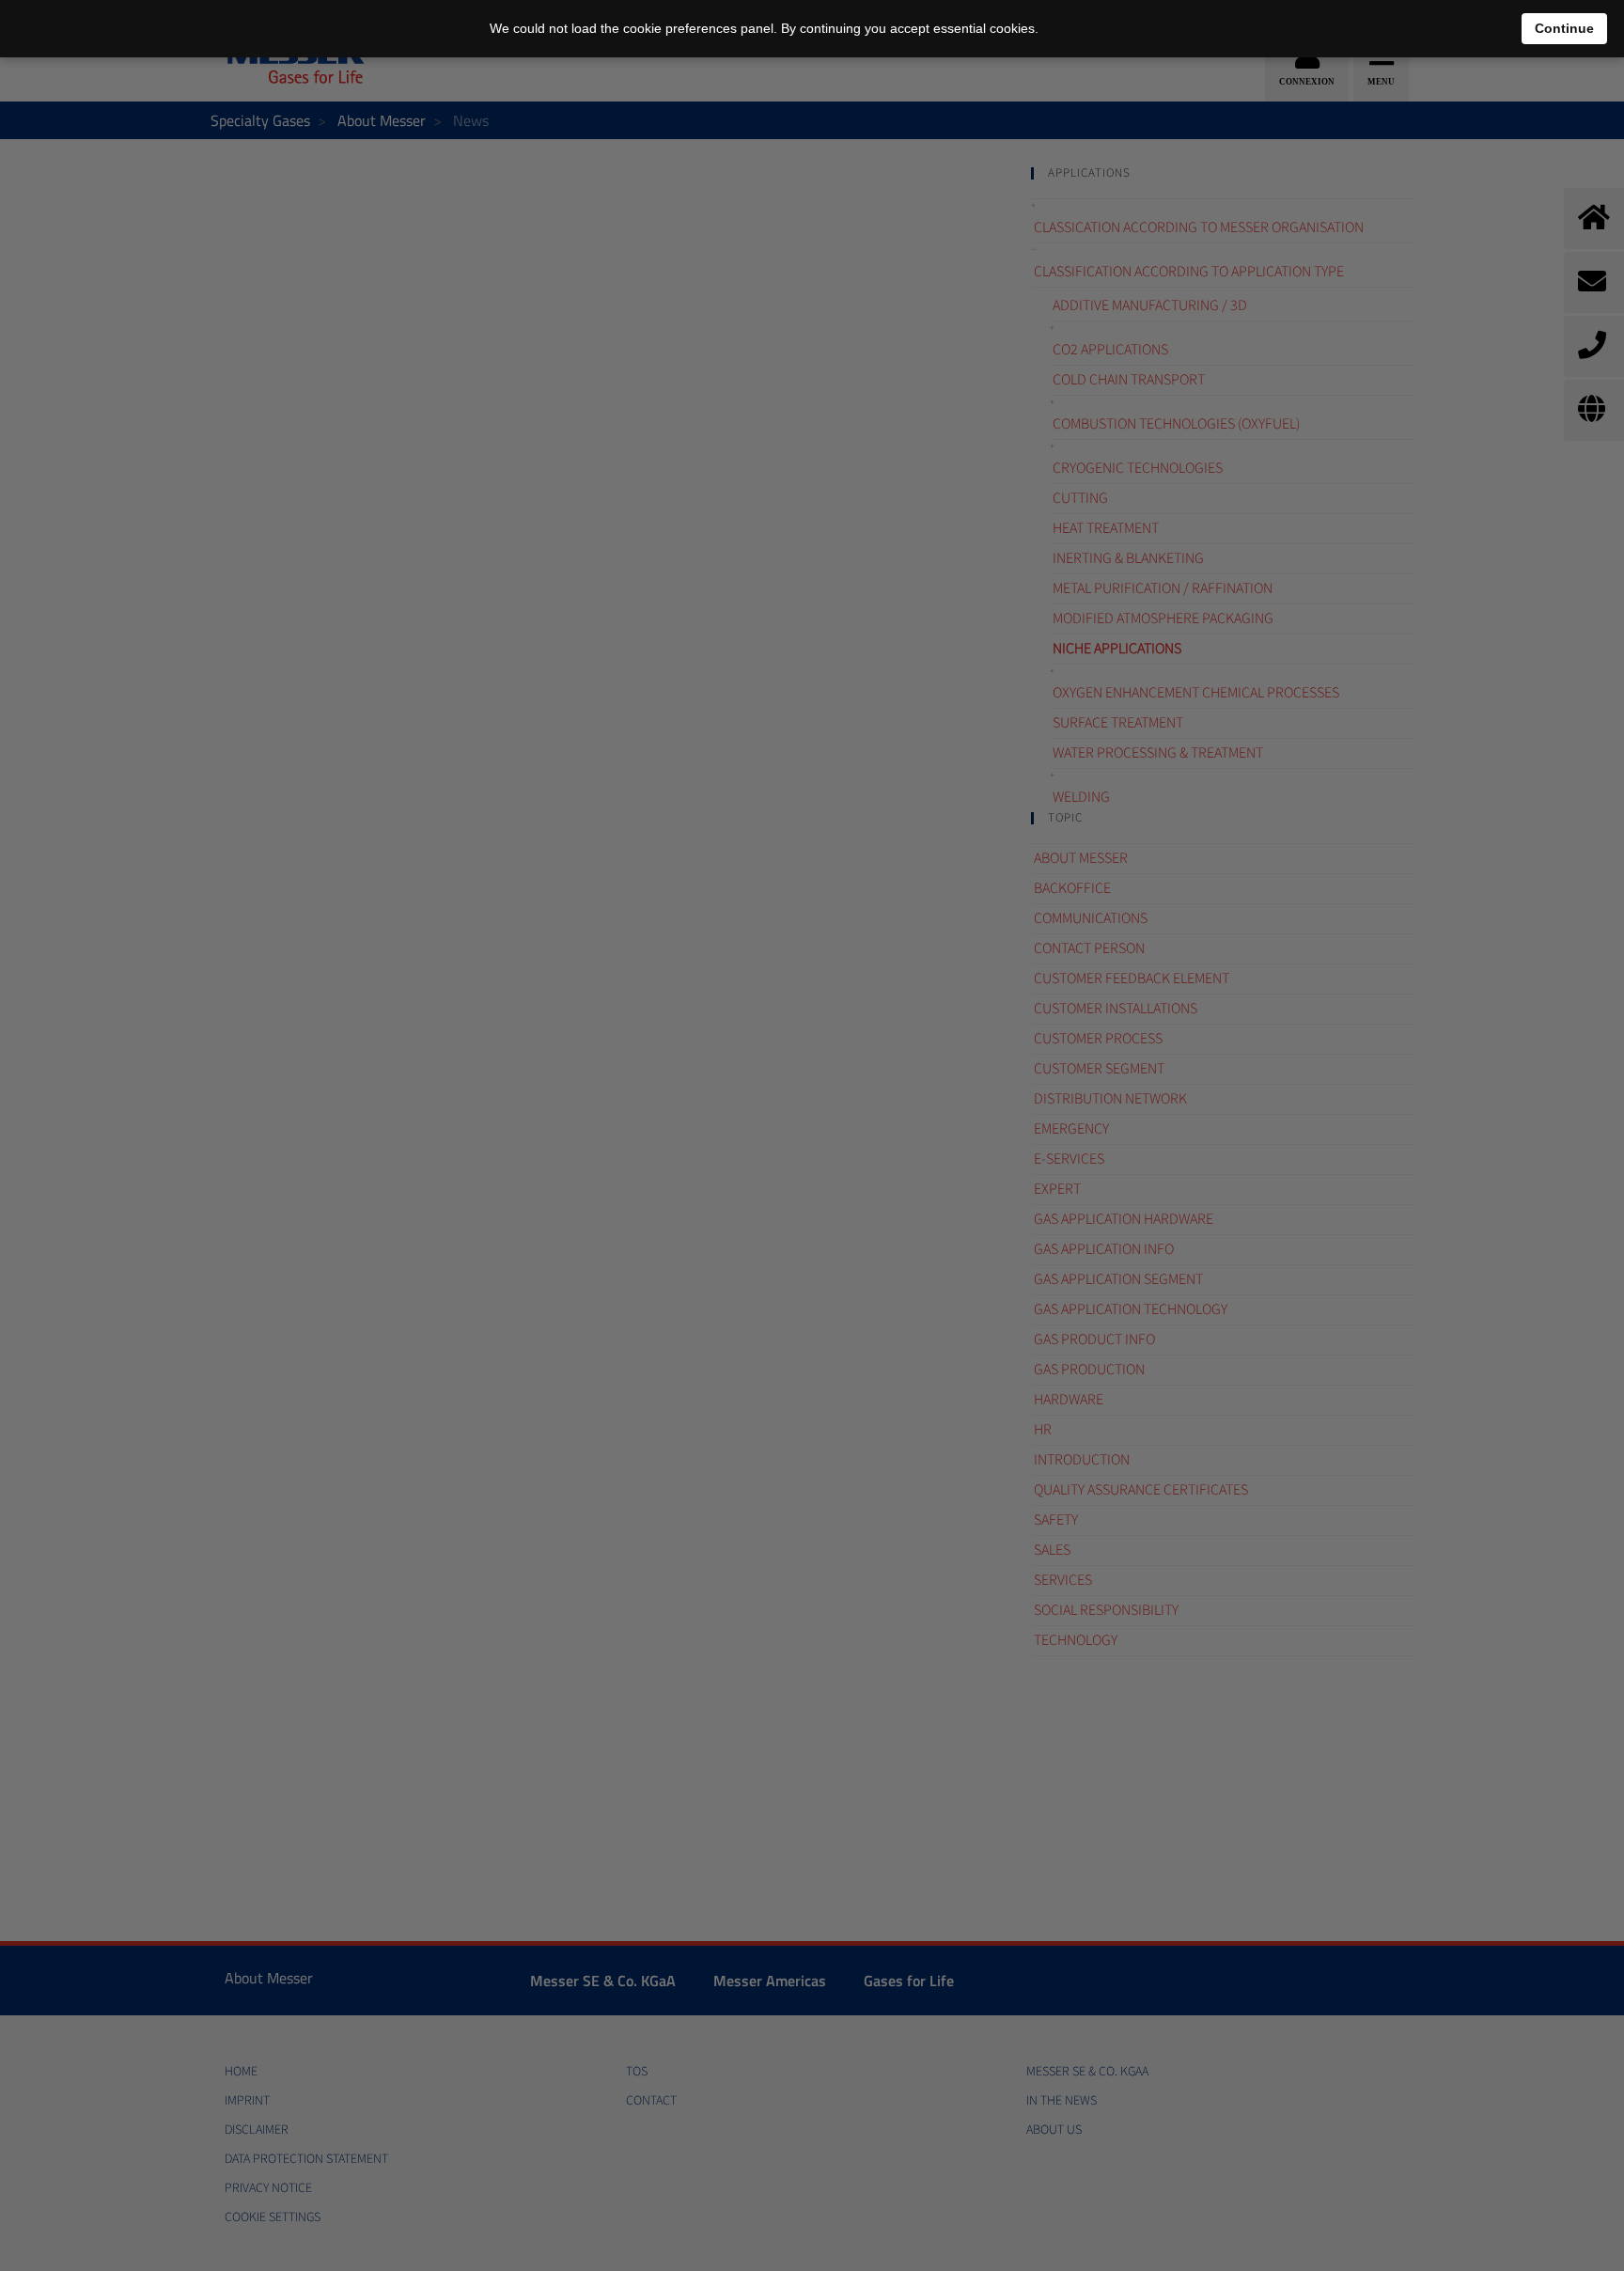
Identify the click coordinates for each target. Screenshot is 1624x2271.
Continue (1564, 28)
